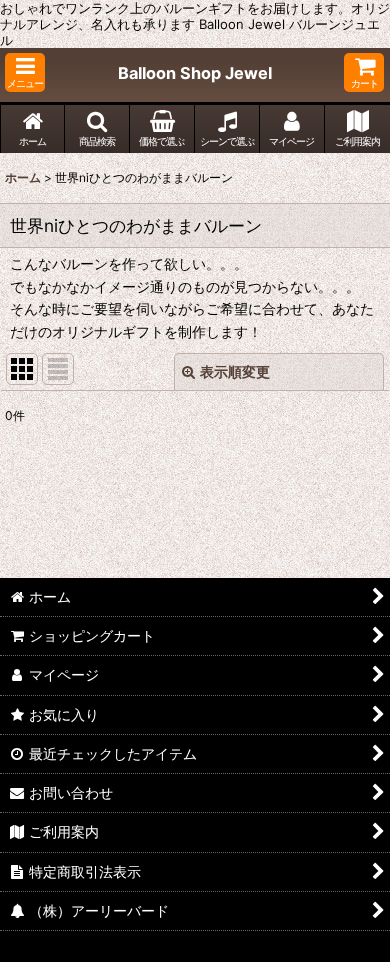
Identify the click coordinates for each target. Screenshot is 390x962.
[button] (25, 72)
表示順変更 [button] (235, 371)
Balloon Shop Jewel (195, 73)
